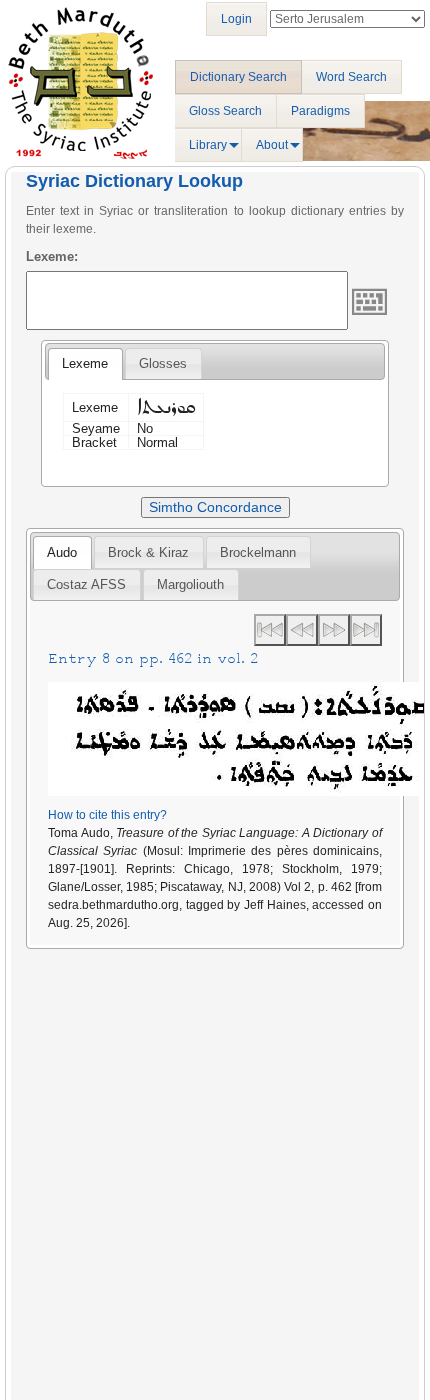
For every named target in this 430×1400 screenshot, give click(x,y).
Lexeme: (52, 256)
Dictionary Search (238, 77)
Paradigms (320, 111)
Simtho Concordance (215, 507)
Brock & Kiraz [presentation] (148, 552)
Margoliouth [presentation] (190, 584)
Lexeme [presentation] (85, 363)
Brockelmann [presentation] (258, 552)
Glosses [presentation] (163, 363)
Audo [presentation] (62, 552)
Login (236, 19)
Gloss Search (225, 111)
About (272, 145)
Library (208, 145)
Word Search (351, 77)
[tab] (85, 364)
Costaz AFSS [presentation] (86, 584)
